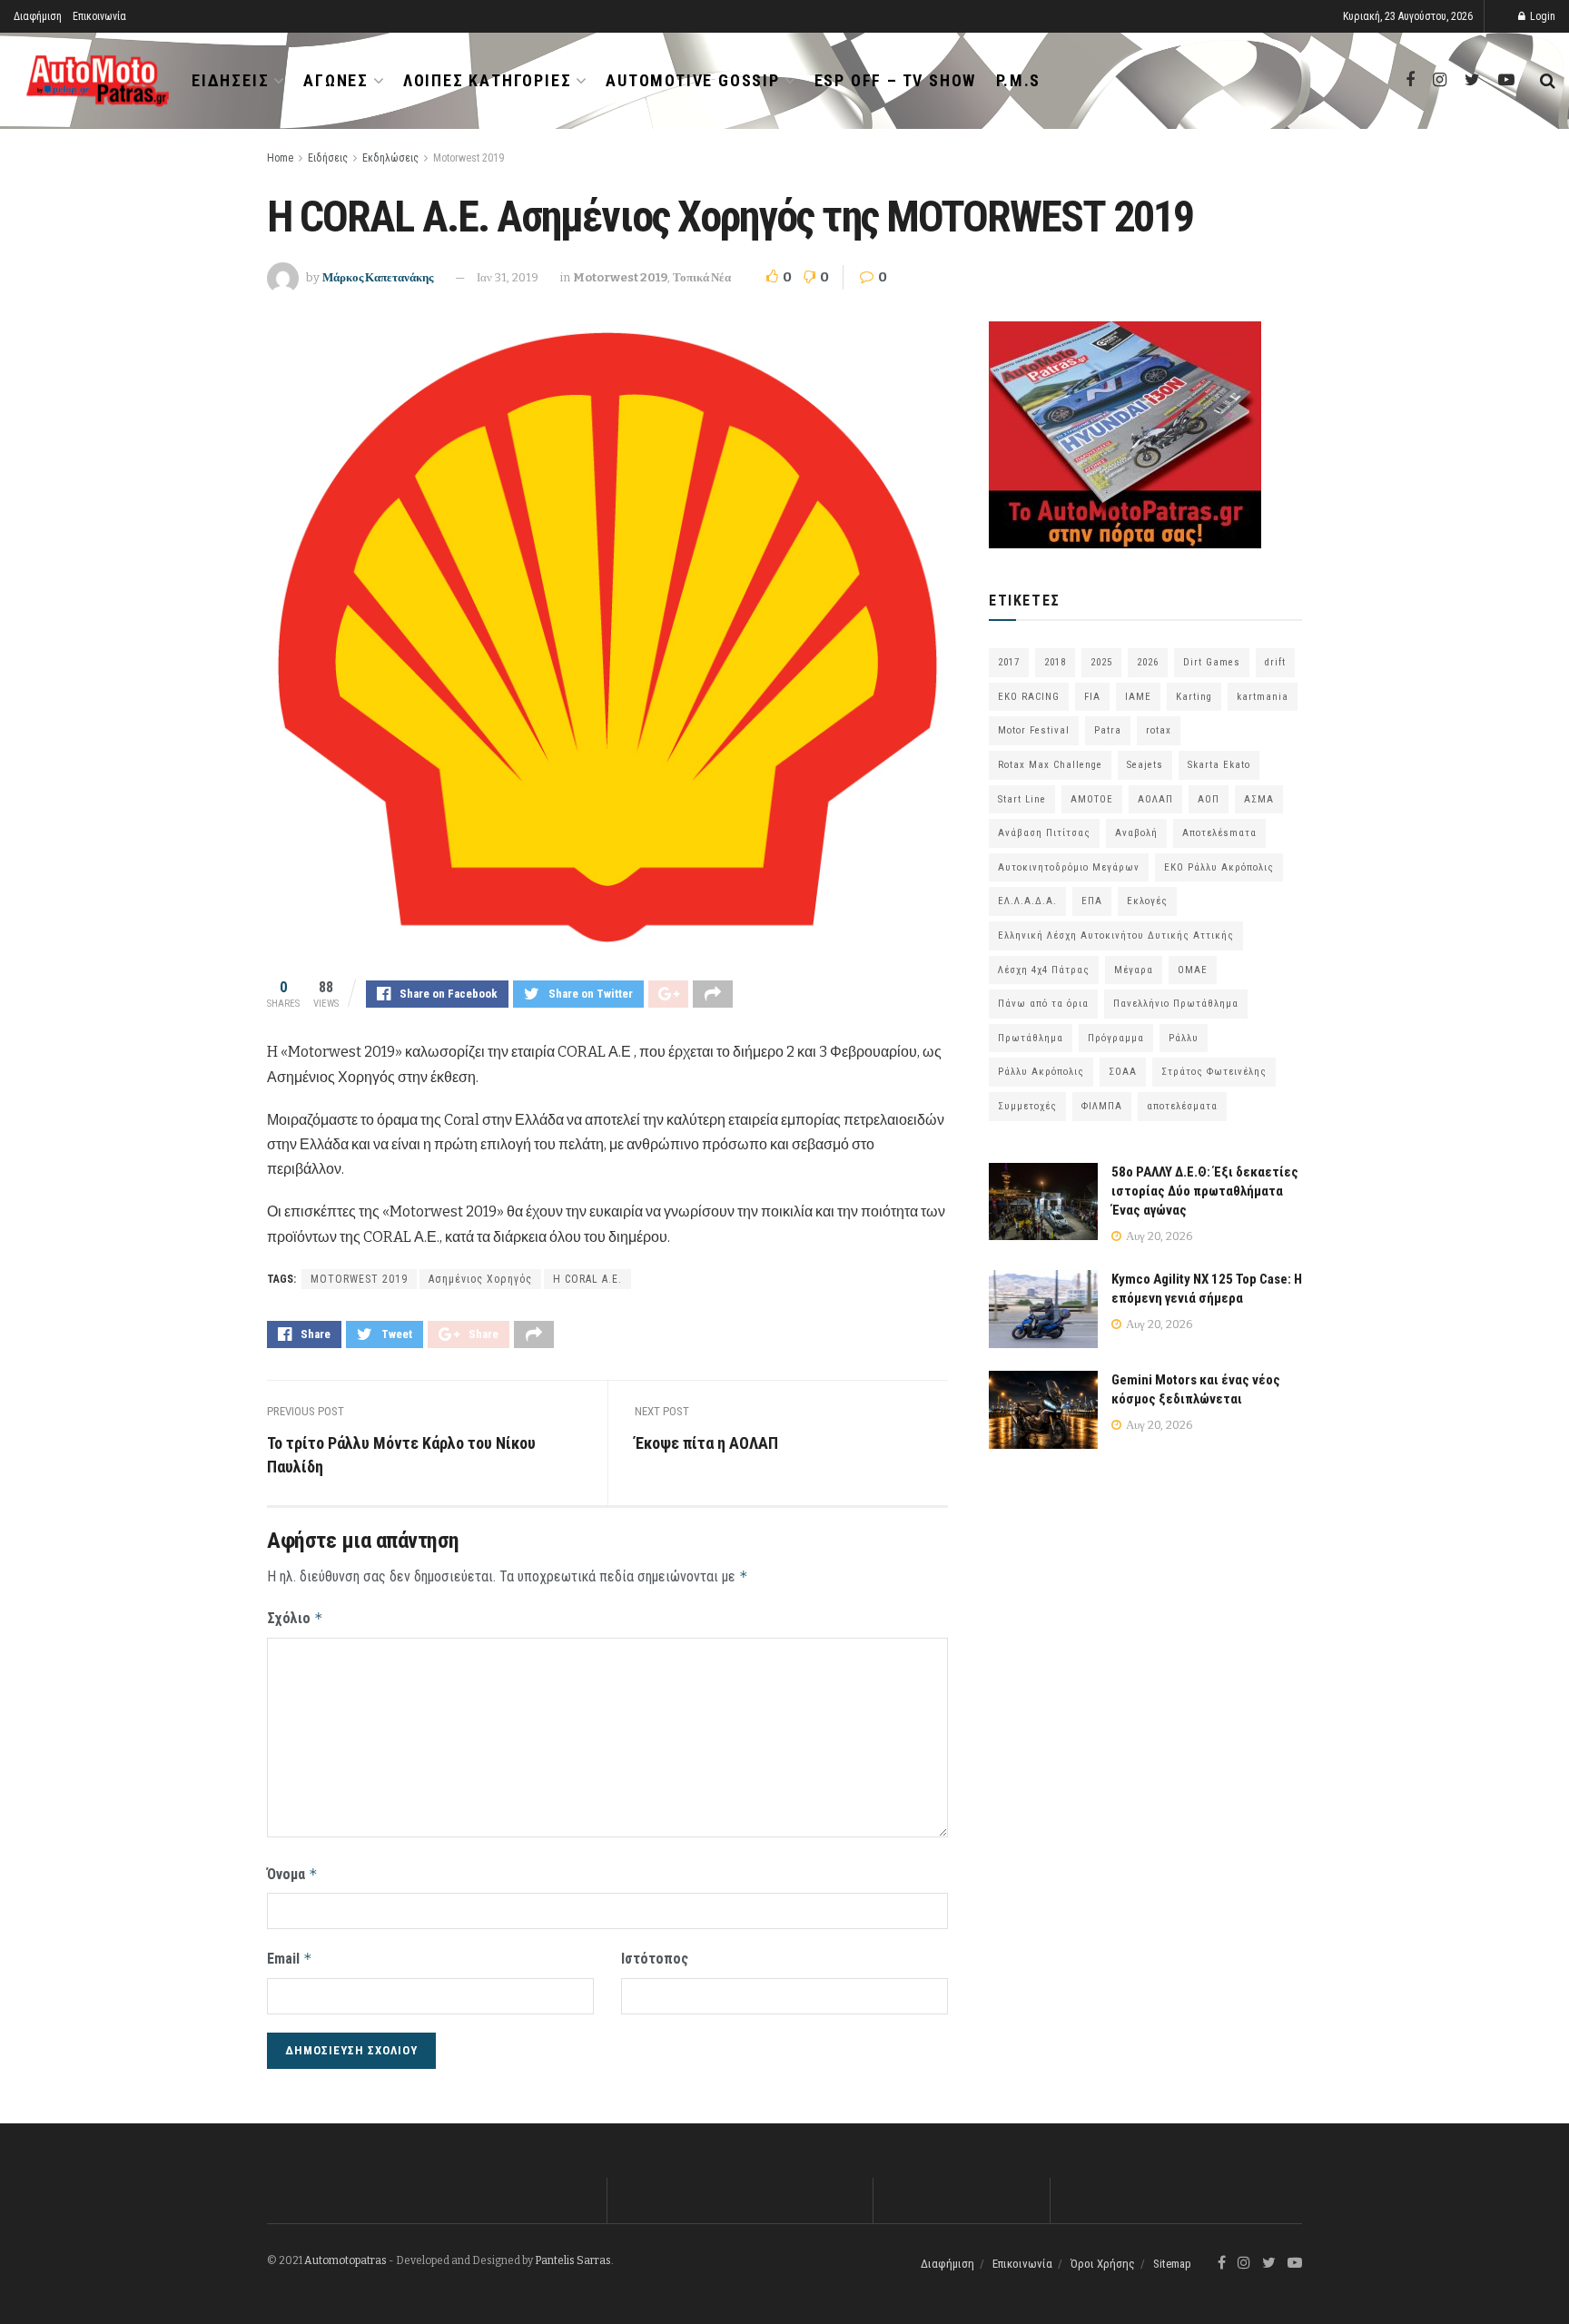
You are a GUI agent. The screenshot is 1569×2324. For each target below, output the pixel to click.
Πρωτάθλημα (1031, 1038)
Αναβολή (1136, 833)
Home (280, 158)
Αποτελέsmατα (1219, 833)
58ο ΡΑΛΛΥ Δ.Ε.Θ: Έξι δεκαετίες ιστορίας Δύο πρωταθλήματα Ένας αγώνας (1205, 1191)
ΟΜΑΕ (1193, 970)
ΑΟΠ (1209, 799)
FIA (1092, 697)
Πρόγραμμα (1116, 1038)
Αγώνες (336, 80)
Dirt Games (1212, 662)
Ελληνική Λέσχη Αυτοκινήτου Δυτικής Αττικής (1116, 936)
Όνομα (292, 1874)
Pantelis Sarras (573, 2260)
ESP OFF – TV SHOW (896, 80)
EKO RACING (1029, 697)
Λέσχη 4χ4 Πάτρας (1044, 970)
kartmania (1263, 697)
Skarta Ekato (1219, 765)
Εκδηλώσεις (390, 158)
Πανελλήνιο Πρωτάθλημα (1176, 1004)
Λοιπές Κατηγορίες (488, 80)
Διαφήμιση (38, 16)
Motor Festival (1034, 730)
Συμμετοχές (1027, 1106)
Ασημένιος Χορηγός (480, 1279)
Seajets (1145, 765)
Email (290, 1959)
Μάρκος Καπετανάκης (378, 277)
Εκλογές (1147, 901)
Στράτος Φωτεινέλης (1214, 1072)
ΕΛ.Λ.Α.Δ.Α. (1027, 901)
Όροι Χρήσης (1103, 2264)
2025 (1101, 662)
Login (1541, 16)
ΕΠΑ (1092, 901)
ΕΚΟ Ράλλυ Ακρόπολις (1219, 867)
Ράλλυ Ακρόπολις (1041, 1072)
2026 (1148, 662)
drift (1275, 662)
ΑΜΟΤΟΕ (1092, 799)
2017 (1009, 662)
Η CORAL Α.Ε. (587, 1279)
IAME (1138, 697)
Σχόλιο (295, 1618)
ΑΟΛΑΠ (1155, 799)
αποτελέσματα (1182, 1106)
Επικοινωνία (99, 16)
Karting (1194, 697)
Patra (1108, 730)
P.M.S (1018, 80)
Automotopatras (345, 2260)
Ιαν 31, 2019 (508, 277)
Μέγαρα (1134, 970)
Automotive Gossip (693, 80)
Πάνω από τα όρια (1043, 1004)
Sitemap (1172, 2264)
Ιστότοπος (655, 1959)
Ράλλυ (1184, 1038)
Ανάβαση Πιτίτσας (1044, 833)
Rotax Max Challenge (1050, 765)
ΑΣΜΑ (1259, 799)
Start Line (1022, 799)
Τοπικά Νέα (702, 277)
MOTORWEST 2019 (359, 1279)
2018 (1055, 662)
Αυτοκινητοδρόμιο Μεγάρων (1069, 867)
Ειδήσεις (230, 80)
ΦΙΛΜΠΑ (1102, 1106)
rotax (1159, 730)
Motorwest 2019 (469, 158)
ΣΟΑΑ (1123, 1072)
